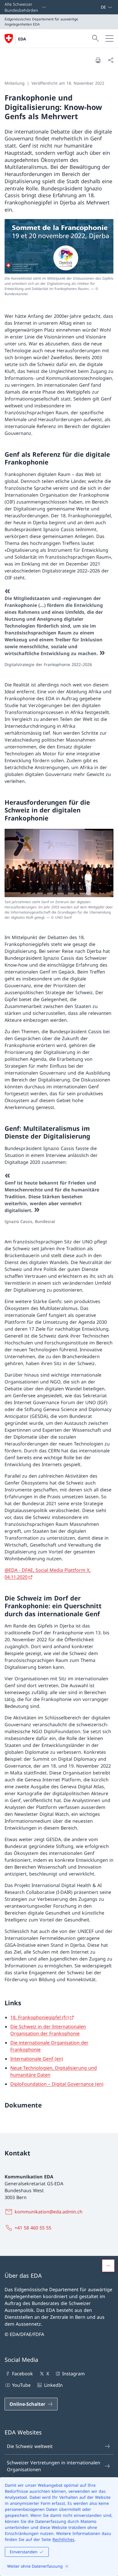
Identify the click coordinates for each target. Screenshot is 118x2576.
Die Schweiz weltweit (30, 2446)
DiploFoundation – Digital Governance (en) (57, 2084)
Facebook (22, 2374)
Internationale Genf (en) (37, 2059)
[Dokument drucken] (98, 60)
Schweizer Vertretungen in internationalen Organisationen (54, 2466)
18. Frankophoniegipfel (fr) (40, 2017)
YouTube (21, 2385)
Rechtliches (63, 2539)
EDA (22, 39)
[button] (108, 2266)
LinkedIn (53, 2385)
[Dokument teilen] (111, 60)
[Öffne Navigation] (109, 38)
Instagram (73, 2374)
